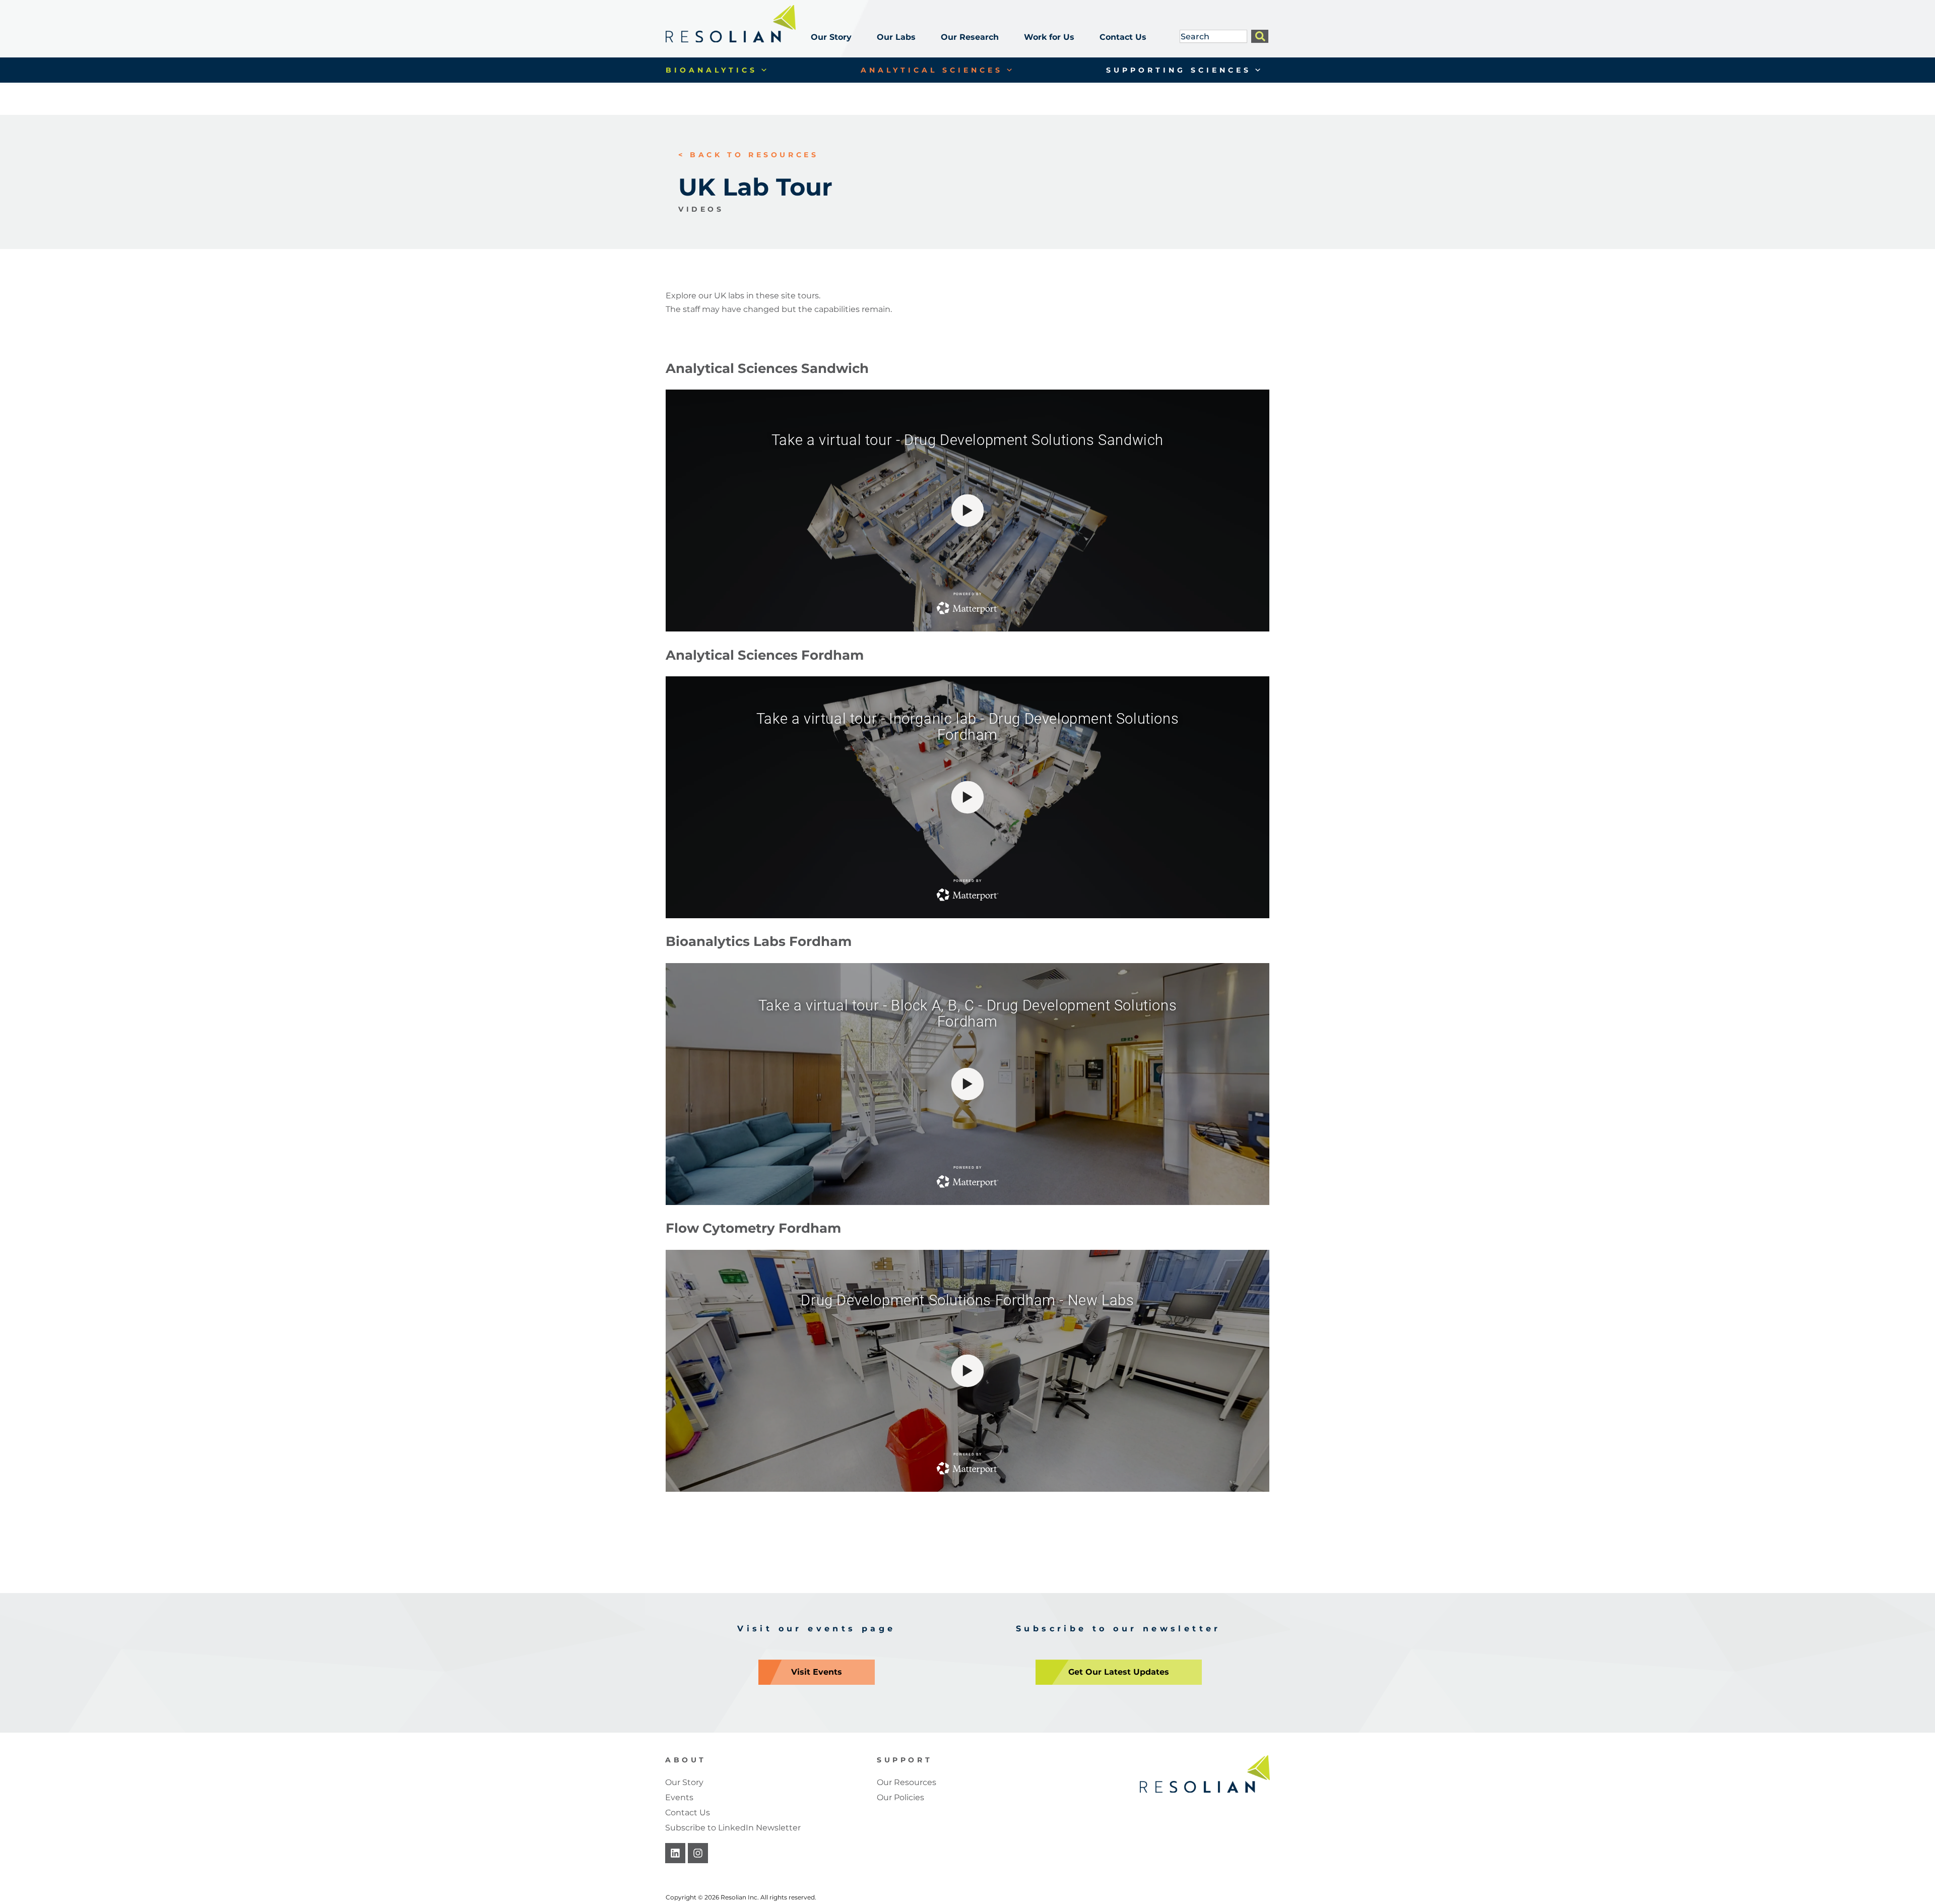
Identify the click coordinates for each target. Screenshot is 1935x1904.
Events (679, 1797)
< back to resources (748, 155)
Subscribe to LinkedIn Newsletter (733, 1828)
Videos (701, 209)
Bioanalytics (712, 70)
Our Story (831, 37)
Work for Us (1049, 37)
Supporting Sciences (1179, 70)
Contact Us (1123, 37)
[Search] (1260, 36)
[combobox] (1213, 36)
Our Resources (907, 1782)
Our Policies (900, 1797)
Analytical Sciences (932, 70)
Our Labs (896, 37)
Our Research (970, 37)
